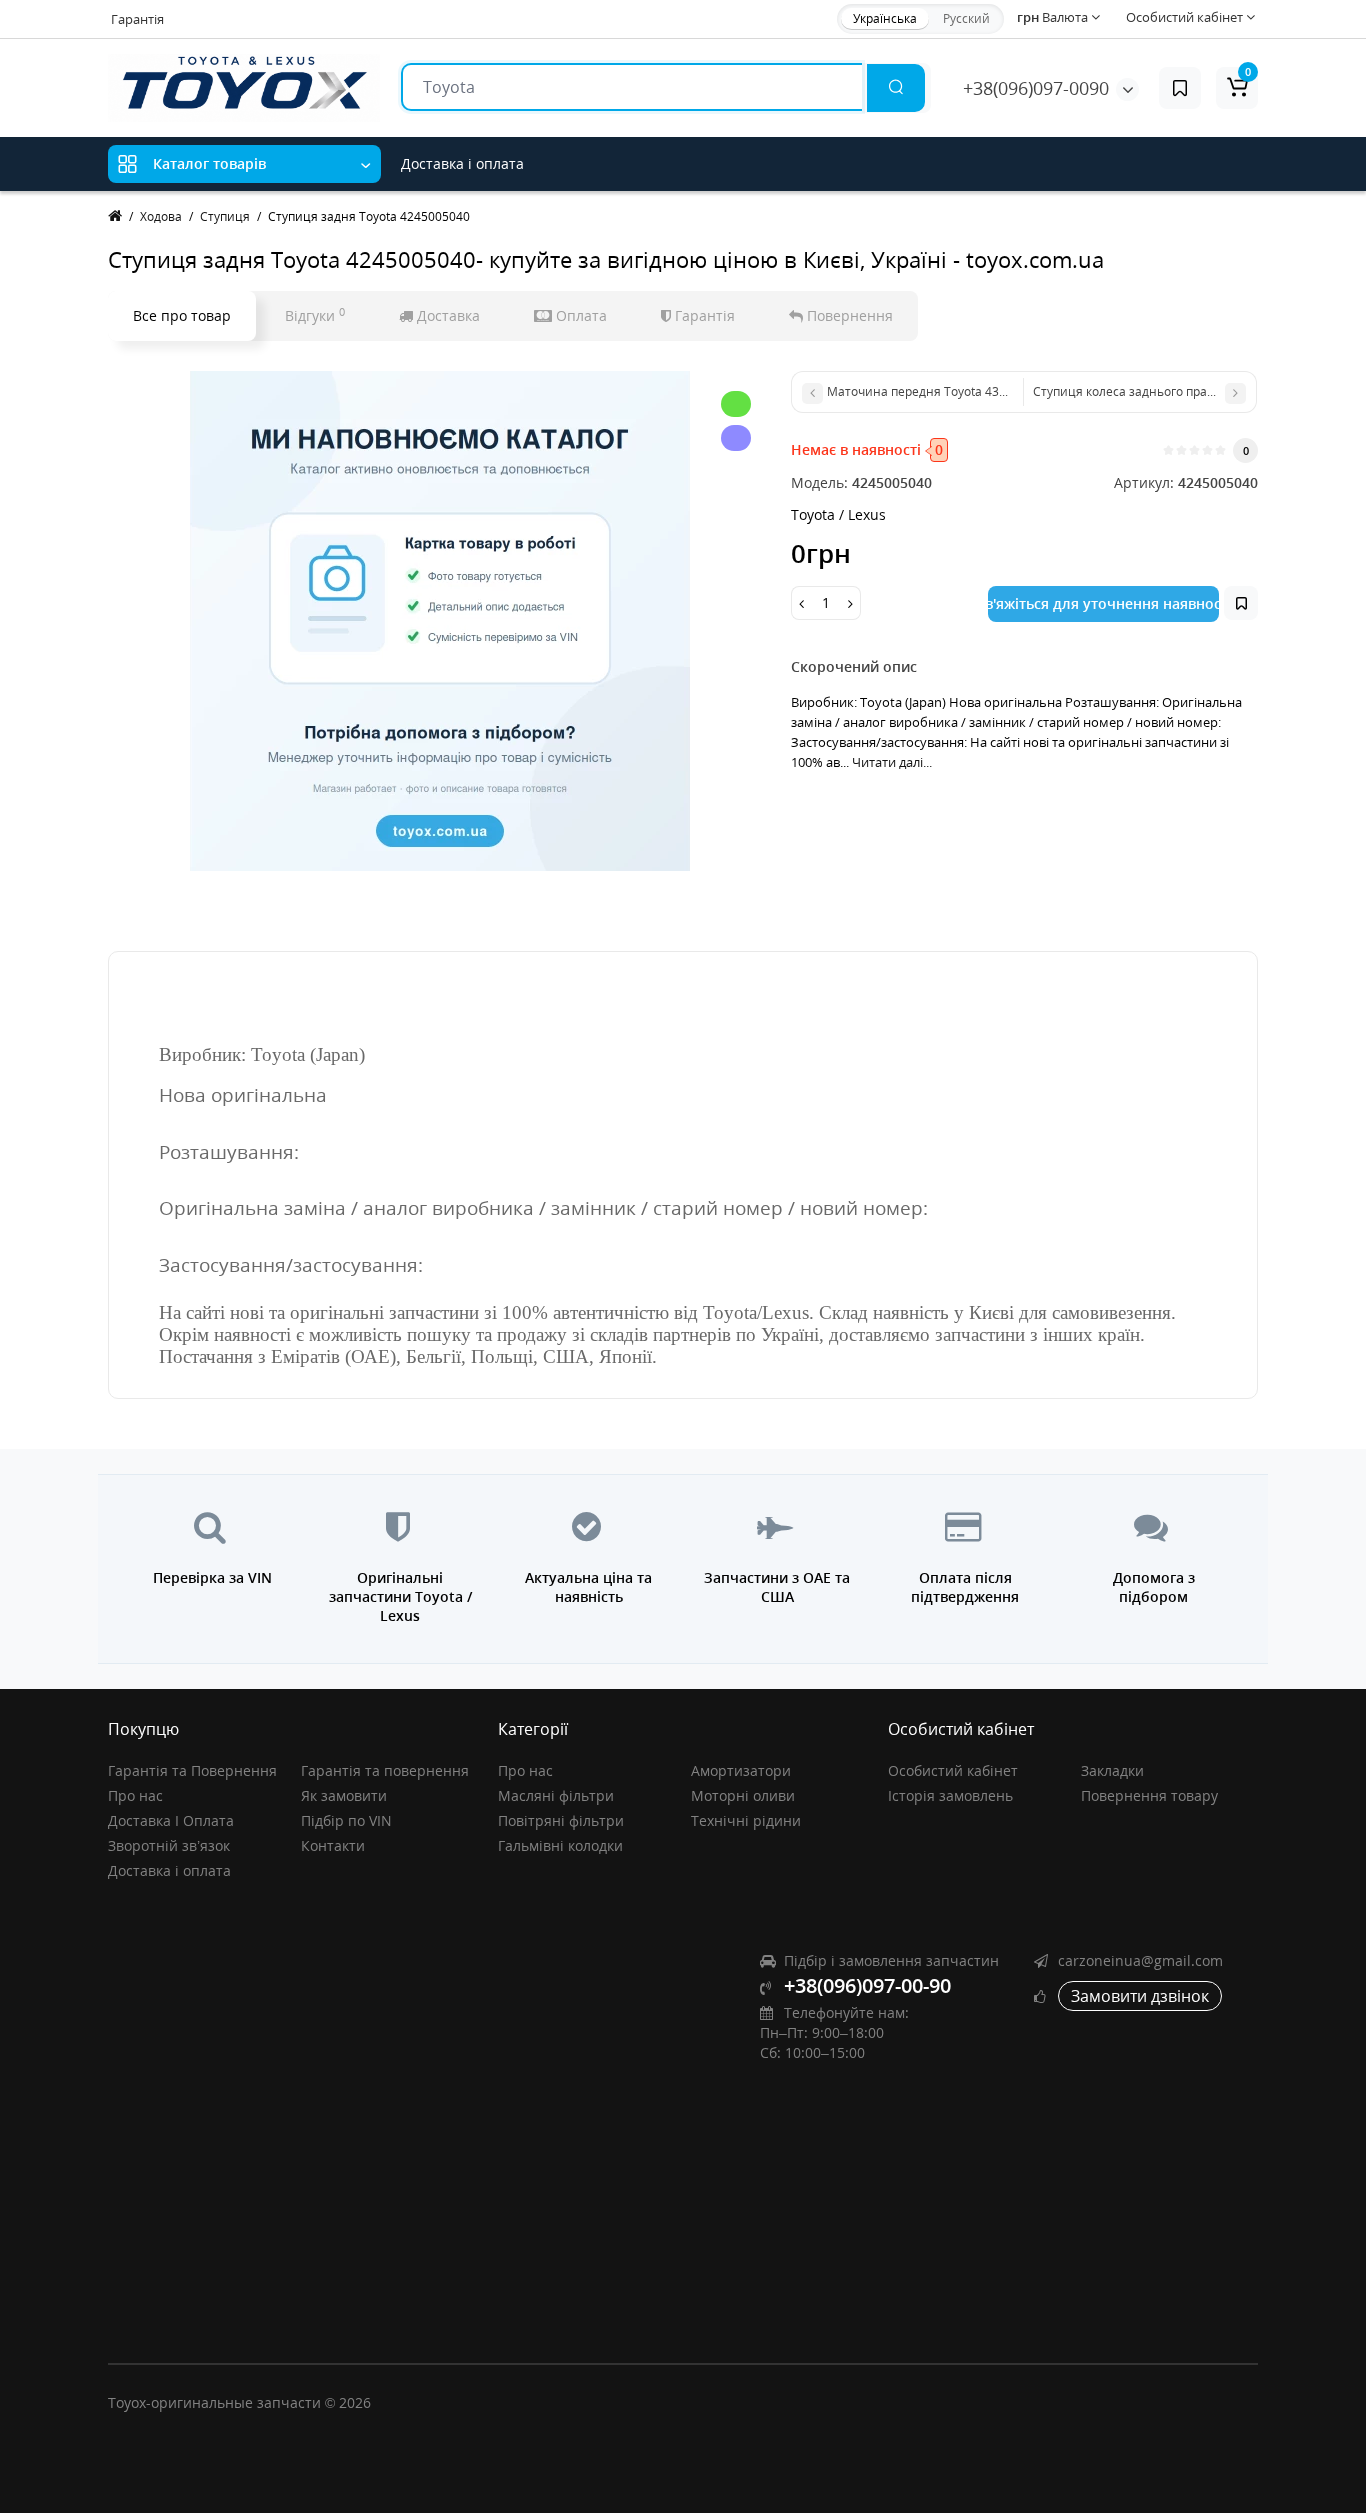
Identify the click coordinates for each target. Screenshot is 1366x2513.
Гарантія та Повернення (192, 1770)
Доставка (446, 315)
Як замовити (344, 1795)
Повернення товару (1149, 1795)
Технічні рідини (746, 1820)
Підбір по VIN (346, 1820)
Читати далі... (892, 762)
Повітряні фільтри (561, 1820)
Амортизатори (741, 1770)
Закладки (1112, 1770)
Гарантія (137, 19)
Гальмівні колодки (560, 1845)
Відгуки (315, 315)
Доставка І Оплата (171, 1820)
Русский (966, 18)
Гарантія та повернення (385, 1770)
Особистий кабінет (953, 1770)
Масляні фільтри (556, 1795)
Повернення (848, 315)
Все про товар (182, 315)
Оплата (579, 315)
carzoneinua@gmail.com (1140, 1960)
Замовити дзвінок (1140, 1996)
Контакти (333, 1845)
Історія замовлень (950, 1795)
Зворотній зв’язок (169, 1845)
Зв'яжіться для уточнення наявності (1103, 603)
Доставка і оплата (462, 163)
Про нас (135, 1795)
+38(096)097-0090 (1036, 88)
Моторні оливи (743, 1795)
